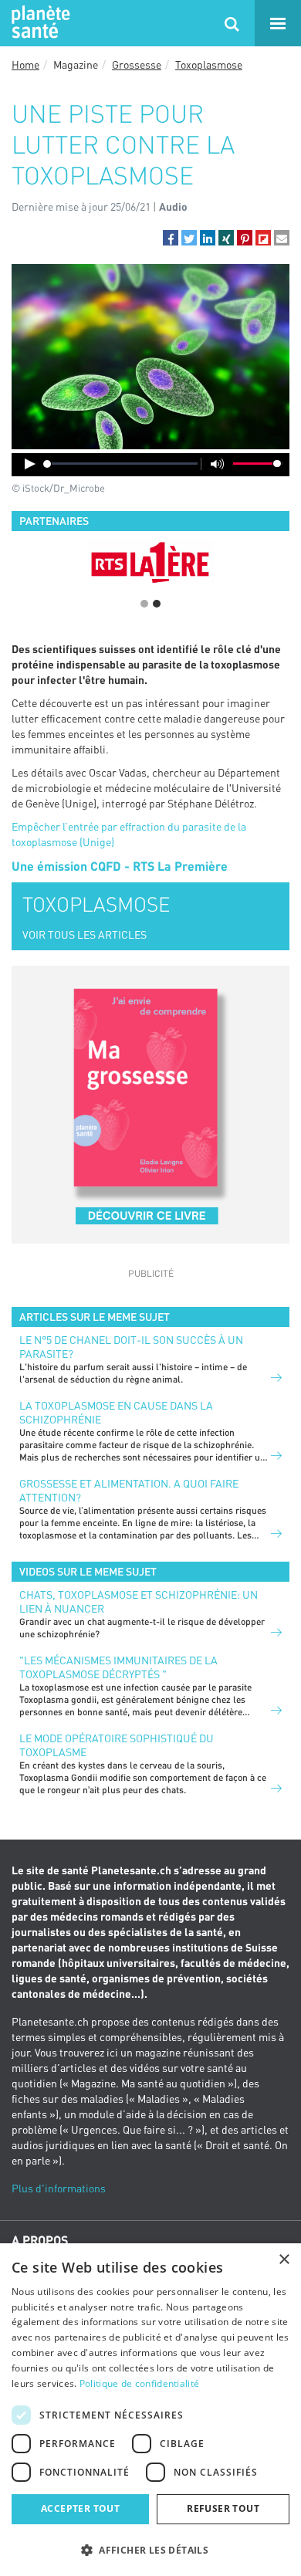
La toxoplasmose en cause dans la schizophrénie (116, 1412)
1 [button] (144, 604)
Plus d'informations (59, 2188)
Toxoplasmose (209, 64)
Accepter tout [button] (80, 2508)
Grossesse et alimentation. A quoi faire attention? (129, 1490)
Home (25, 64)
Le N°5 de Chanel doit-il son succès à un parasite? (131, 1347)
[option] (150, 562)
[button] (171, 238)
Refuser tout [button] (223, 2508)
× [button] (284, 2260)
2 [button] (157, 604)
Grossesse (137, 64)
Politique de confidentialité (139, 2383)
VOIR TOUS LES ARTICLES (85, 934)
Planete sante (39, 23)
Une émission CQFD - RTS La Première (120, 866)
